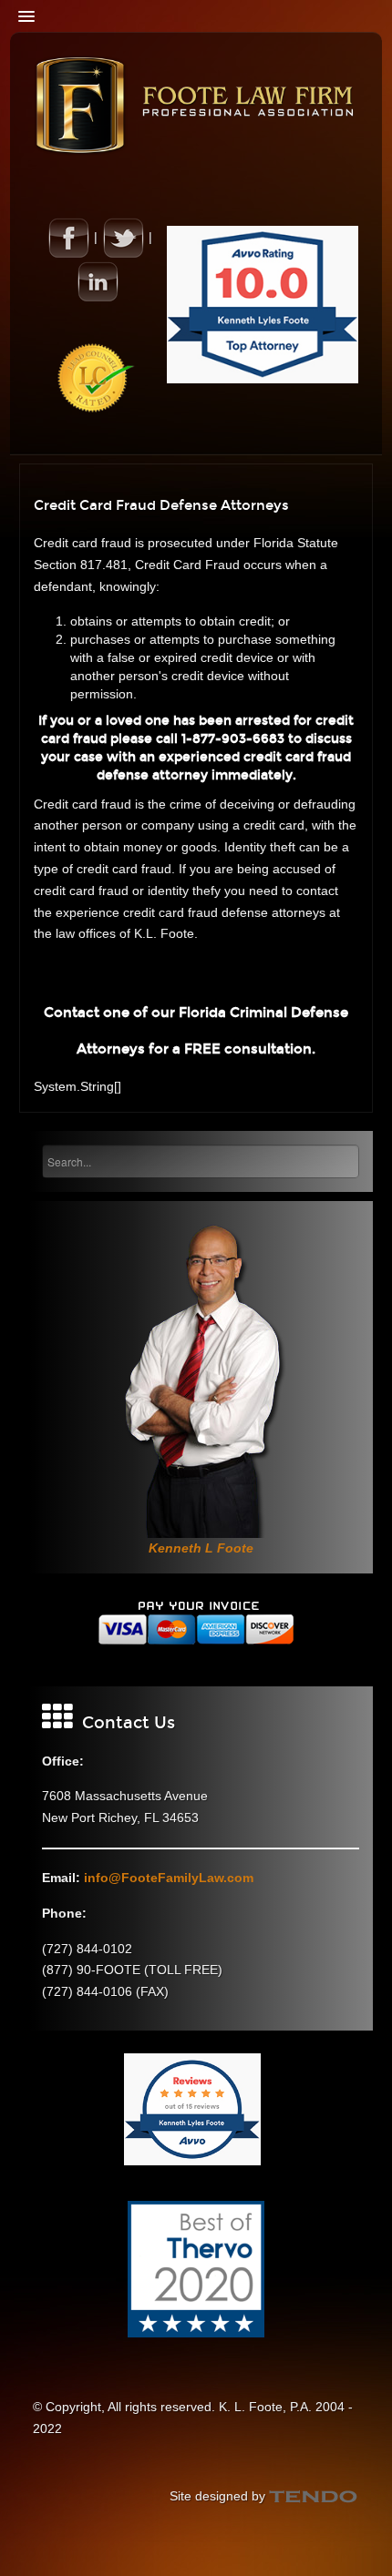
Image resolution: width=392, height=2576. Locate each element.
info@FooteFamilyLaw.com (169, 1878)
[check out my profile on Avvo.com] (263, 303)
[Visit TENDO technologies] (314, 2496)
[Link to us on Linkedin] (98, 280)
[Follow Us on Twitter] (123, 237)
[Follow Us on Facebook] (68, 237)
